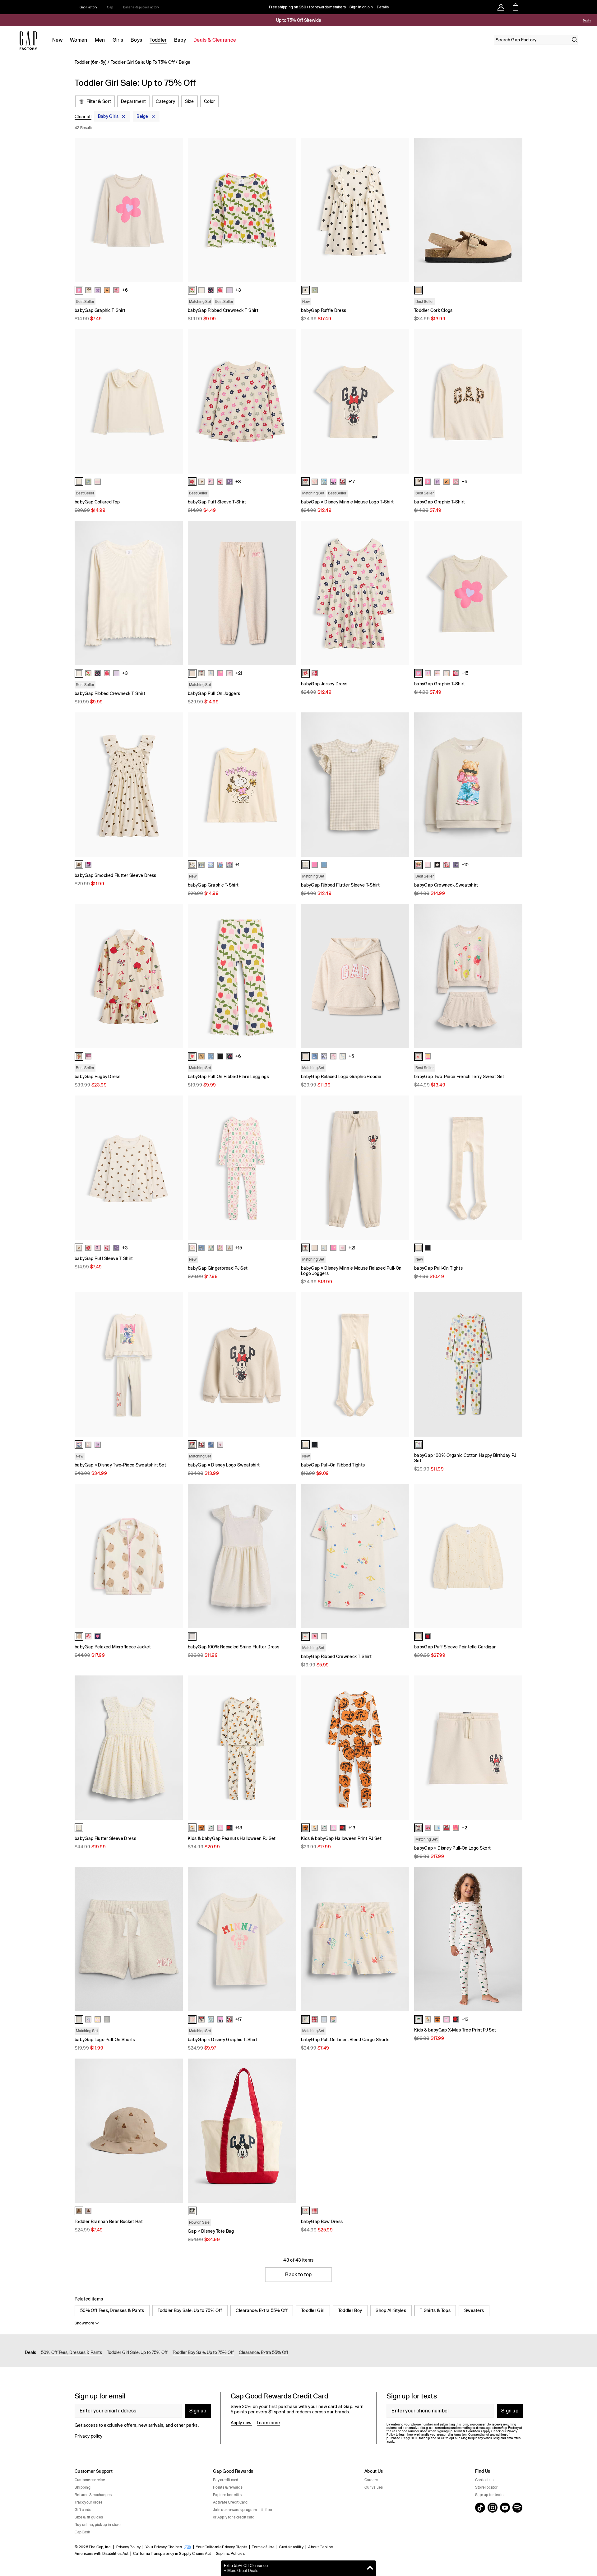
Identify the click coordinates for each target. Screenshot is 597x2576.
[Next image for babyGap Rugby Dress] (175, 976)
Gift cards (83, 2510)
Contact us (484, 2480)
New (57, 40)
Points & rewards (228, 2487)
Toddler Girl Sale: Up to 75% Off (137, 2352)
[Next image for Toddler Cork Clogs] (515, 210)
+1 (237, 865)
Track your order (88, 2502)
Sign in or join (361, 7)
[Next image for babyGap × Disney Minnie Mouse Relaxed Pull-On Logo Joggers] (402, 1168)
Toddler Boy (350, 2310)
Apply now (241, 2423)
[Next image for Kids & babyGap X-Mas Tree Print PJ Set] (515, 1939)
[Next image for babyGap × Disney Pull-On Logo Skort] (515, 1748)
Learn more (268, 2423)
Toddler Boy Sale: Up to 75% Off (190, 2310)
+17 (352, 482)
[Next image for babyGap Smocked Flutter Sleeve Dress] (175, 785)
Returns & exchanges (93, 2495)
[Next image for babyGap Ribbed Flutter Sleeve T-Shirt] (402, 785)
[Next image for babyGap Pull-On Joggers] (289, 593)
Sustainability (291, 2547)
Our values (374, 2487)
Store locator (486, 2487)
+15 (465, 673)
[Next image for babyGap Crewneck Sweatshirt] (515, 785)
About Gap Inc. (321, 2547)
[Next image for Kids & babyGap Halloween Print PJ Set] (402, 1748)
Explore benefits (227, 2495)
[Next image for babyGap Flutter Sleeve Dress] (175, 1748)
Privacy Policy (128, 2547)
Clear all (83, 117)
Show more (84, 2323)
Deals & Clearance (215, 40)
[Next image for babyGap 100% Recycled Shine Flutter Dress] (289, 1556)
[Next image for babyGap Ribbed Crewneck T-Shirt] (289, 210)
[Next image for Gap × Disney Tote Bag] (289, 2131)
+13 (239, 1828)
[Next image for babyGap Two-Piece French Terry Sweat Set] (515, 976)
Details (383, 7)
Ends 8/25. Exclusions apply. (565, 21)
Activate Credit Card (230, 2502)
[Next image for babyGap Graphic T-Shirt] (175, 210)
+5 (351, 1056)
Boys (136, 40)
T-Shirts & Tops (435, 2310)
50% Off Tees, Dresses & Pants (112, 2310)
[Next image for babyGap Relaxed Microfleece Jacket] (175, 1556)
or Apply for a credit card (234, 2517)
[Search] (575, 40)
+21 (239, 673)
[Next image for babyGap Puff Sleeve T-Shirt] (289, 401)
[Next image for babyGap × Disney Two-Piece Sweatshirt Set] (175, 1364)
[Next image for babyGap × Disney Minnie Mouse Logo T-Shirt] (402, 401)
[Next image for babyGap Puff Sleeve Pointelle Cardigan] (515, 1556)
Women (79, 40)
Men (100, 40)
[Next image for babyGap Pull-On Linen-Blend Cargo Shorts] (402, 1939)
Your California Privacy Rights (222, 2547)
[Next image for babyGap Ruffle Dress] (402, 210)
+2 (464, 1828)
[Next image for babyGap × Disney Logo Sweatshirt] (289, 1364)
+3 (238, 290)
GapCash (83, 2532)
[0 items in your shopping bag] (515, 7)
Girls (118, 40)
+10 (465, 865)
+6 (125, 290)
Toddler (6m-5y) (91, 62)
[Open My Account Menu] (501, 7)
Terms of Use (263, 2547)
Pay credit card (226, 2480)
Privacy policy (88, 2436)
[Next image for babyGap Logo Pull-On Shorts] (175, 1939)
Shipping (83, 2487)
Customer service (90, 2480)
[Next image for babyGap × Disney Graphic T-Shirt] (289, 1939)
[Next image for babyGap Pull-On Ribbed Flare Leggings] (289, 976)
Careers (371, 2480)
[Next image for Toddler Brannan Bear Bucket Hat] (175, 2131)
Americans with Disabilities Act (102, 2554)
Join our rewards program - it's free (243, 2510)
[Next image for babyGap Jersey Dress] (402, 593)
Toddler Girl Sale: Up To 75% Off (143, 62)
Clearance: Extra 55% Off (262, 2310)
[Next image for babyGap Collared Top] (175, 401)
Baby (180, 40)
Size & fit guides (89, 2517)
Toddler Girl (313, 2310)
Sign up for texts (489, 2495)
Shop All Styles (391, 2310)
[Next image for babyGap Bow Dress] (402, 2131)
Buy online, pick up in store (98, 2525)
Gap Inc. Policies (230, 2554)
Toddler (158, 40)
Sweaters (474, 2310)
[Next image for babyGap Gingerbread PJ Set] (289, 1168)
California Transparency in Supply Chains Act (172, 2554)
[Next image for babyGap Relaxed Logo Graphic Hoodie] (402, 976)
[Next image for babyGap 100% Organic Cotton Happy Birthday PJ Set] (515, 1364)
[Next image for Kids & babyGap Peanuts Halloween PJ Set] (289, 1748)
